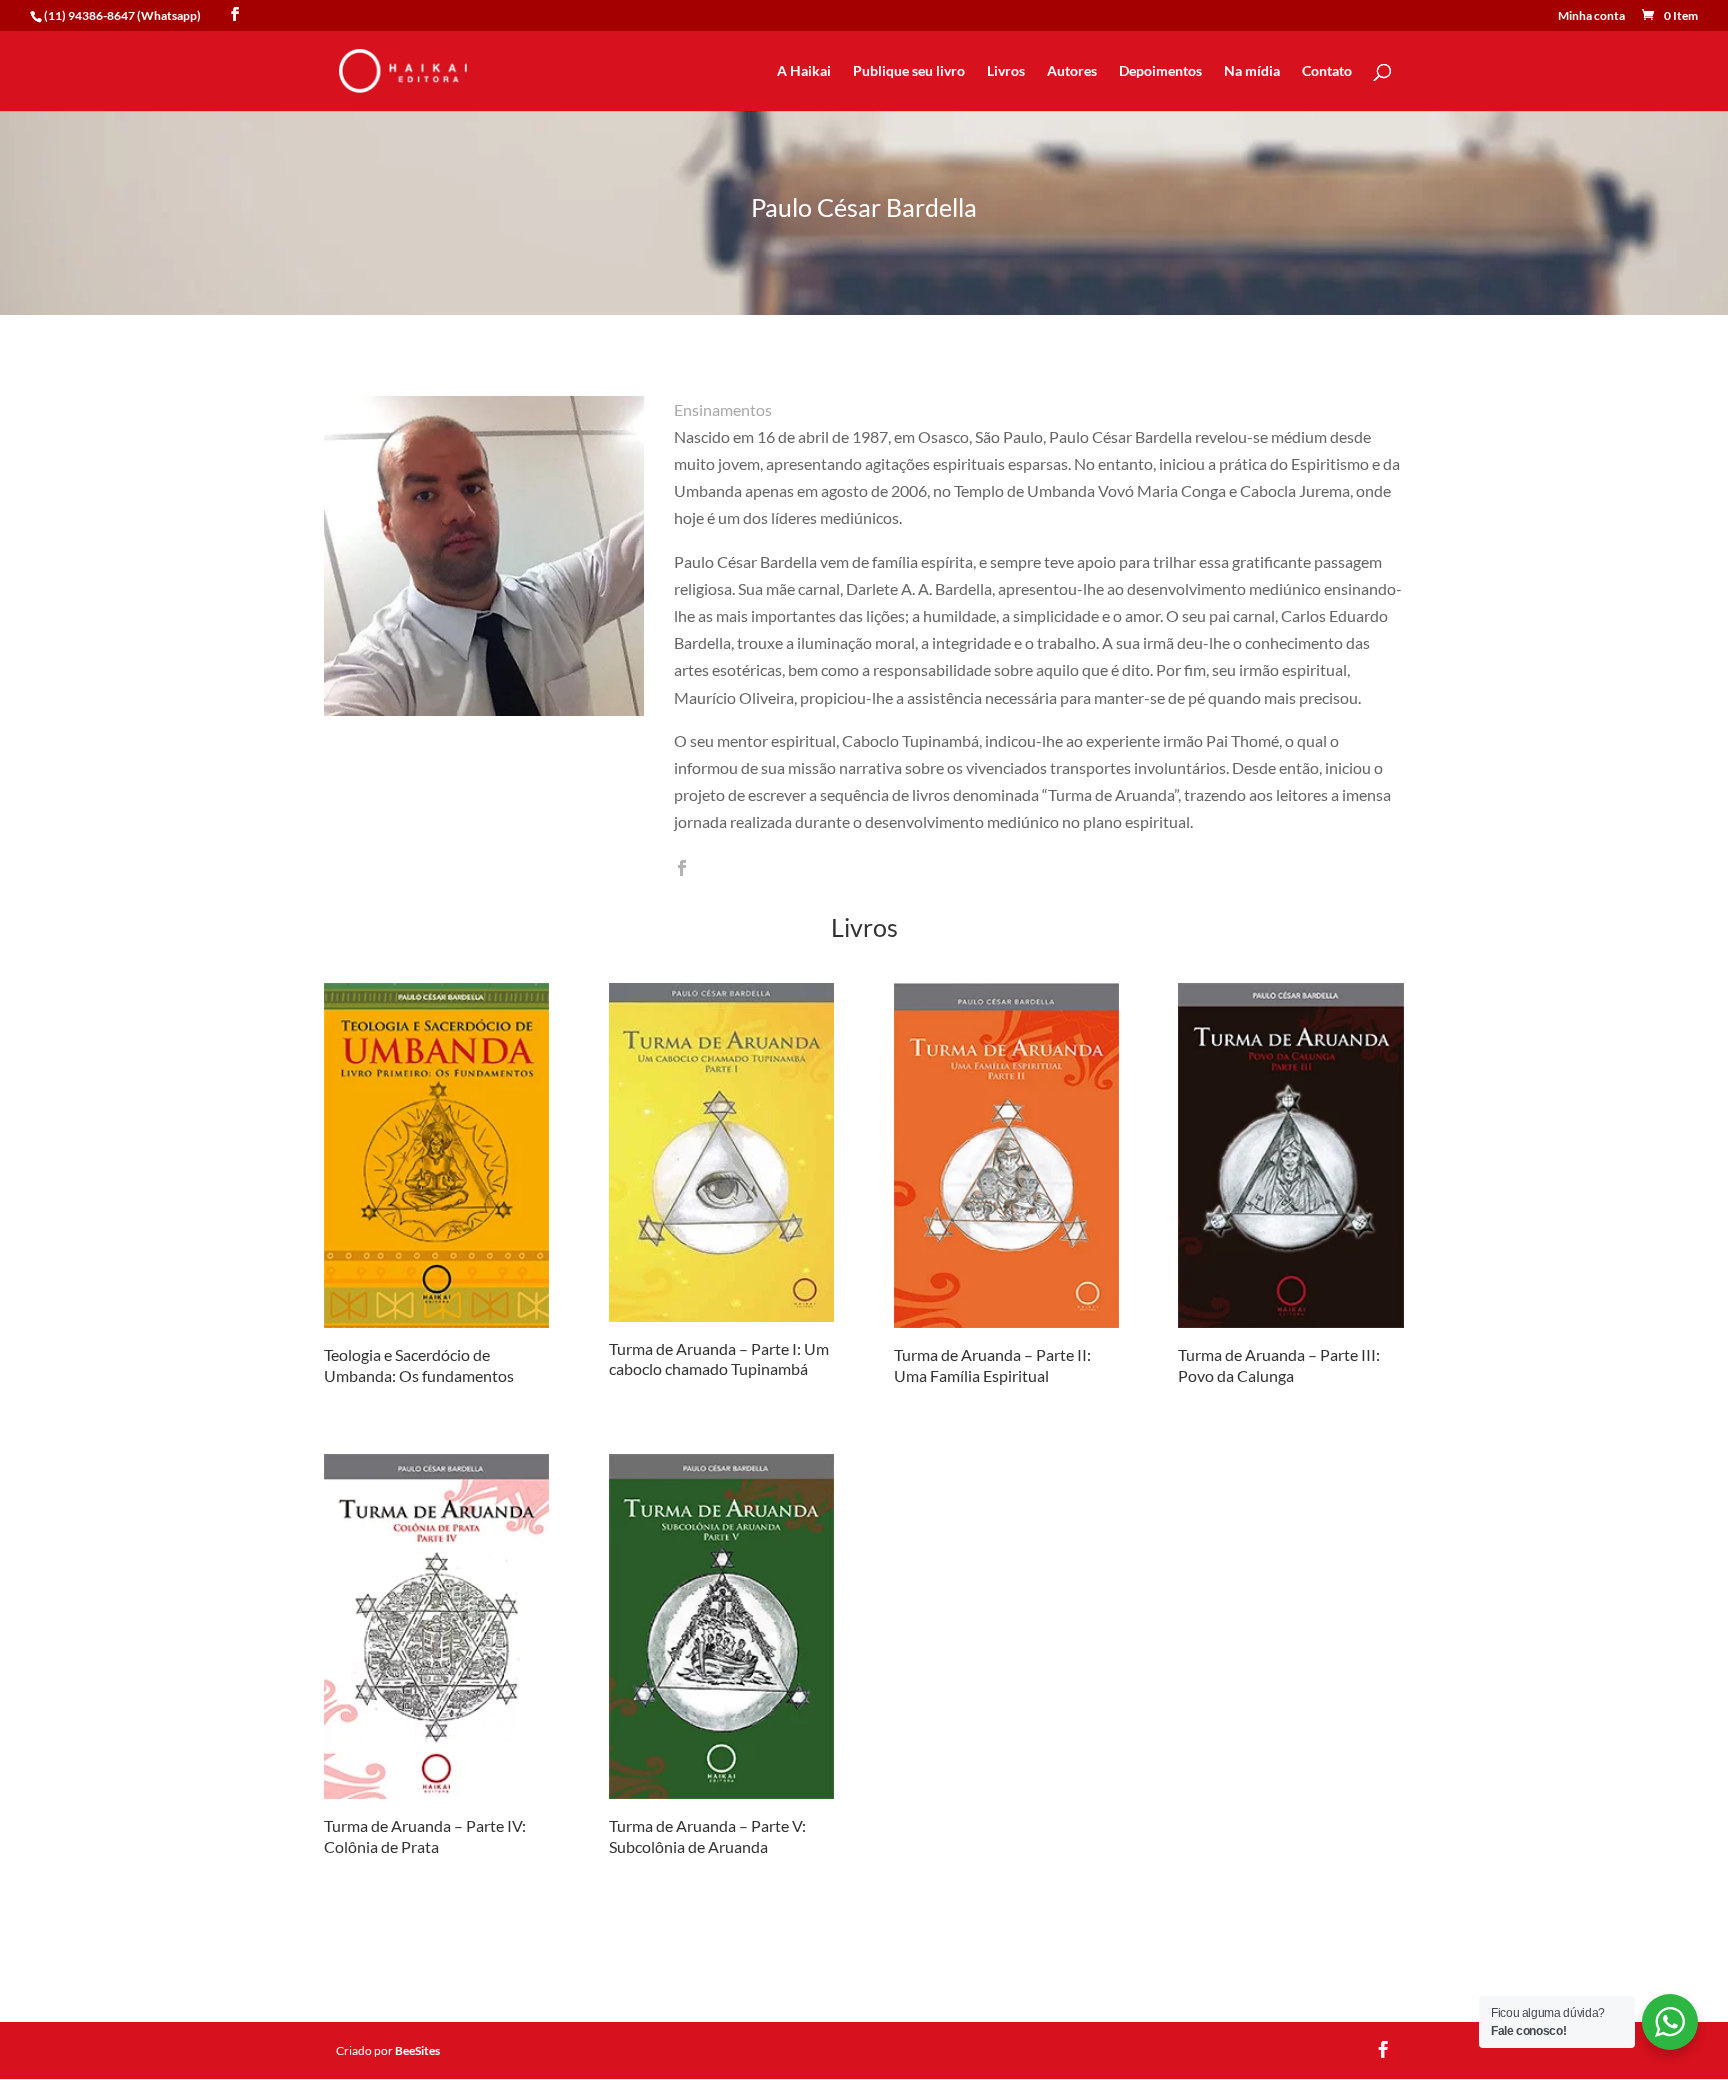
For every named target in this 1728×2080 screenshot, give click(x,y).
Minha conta (1591, 16)
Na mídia (1252, 71)
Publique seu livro (909, 71)
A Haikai (804, 71)
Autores (1072, 71)
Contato (1327, 71)
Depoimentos (1160, 71)
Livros (1006, 71)
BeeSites (417, 2050)
